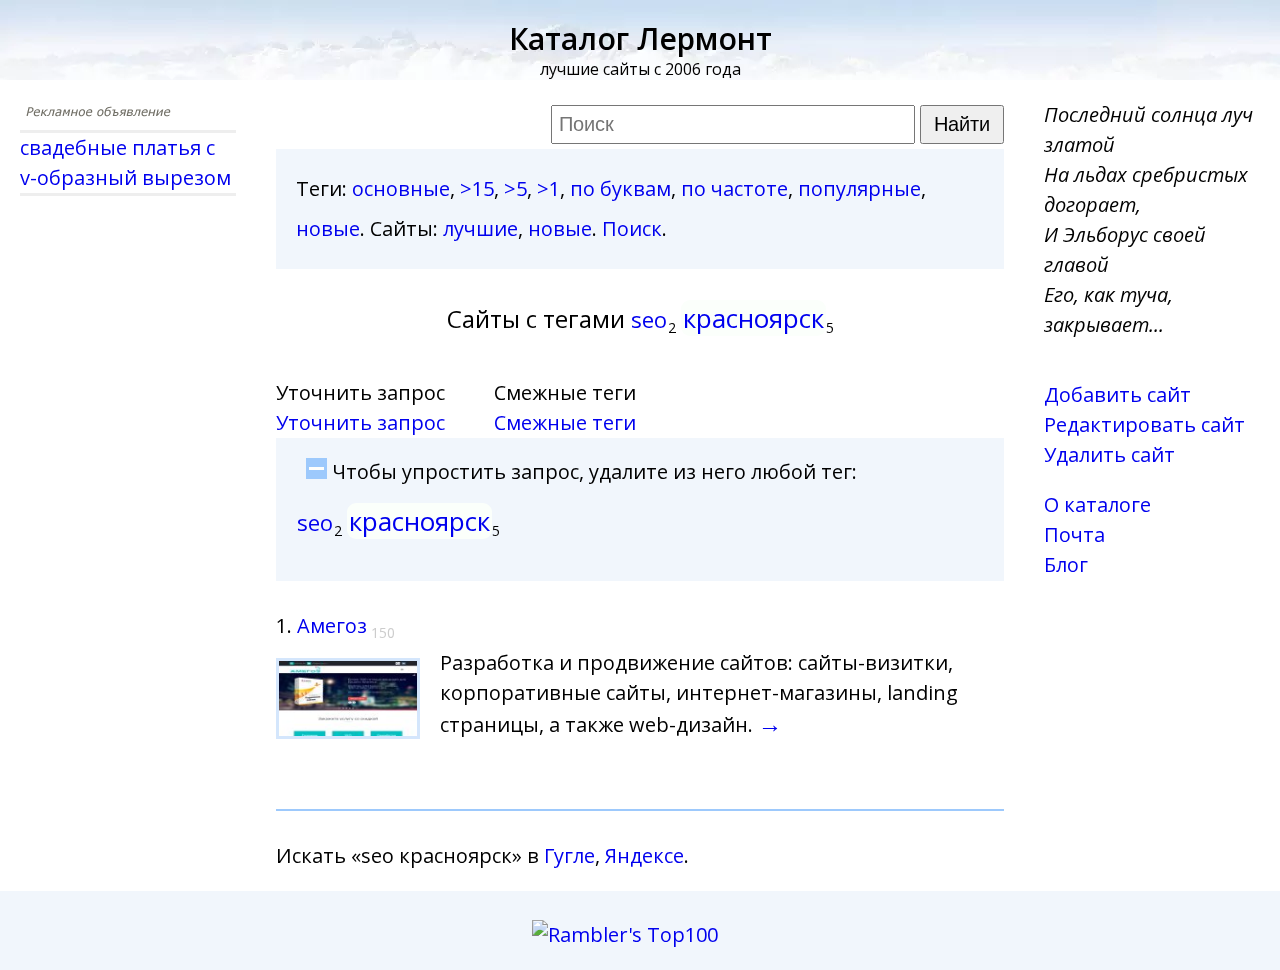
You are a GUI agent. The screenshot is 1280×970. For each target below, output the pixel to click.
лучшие (480, 228)
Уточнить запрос (360, 422)
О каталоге (1097, 504)
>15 (477, 188)
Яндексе (644, 855)
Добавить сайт (1117, 394)
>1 (548, 188)
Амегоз (332, 625)
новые (328, 228)
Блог (1066, 564)
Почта (1074, 534)
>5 (515, 188)
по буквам (620, 188)
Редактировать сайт (1144, 424)
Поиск (632, 228)
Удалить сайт (1109, 454)
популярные (859, 188)
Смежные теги (565, 422)
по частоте (734, 188)
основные (401, 188)
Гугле (569, 855)
